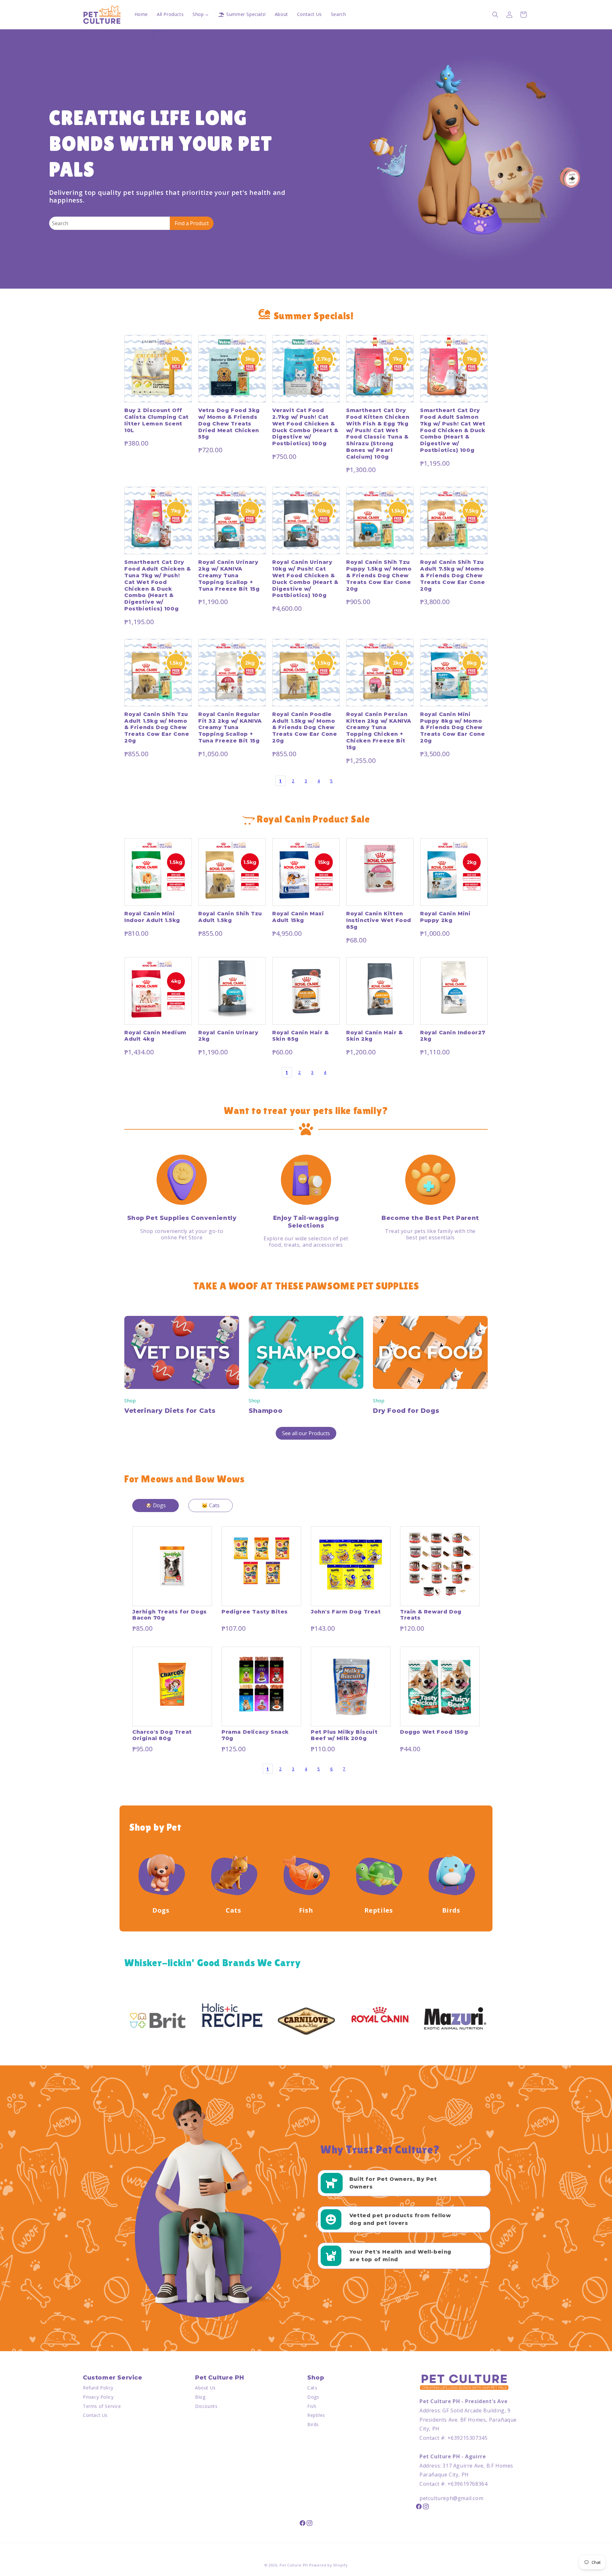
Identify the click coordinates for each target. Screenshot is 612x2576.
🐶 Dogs (156, 1505)
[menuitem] (141, 14)
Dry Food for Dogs (406, 1411)
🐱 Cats (211, 1505)
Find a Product (192, 223)
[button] (495, 15)
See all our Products (306, 1433)
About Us (205, 2388)
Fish (312, 2406)
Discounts (206, 2406)
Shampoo (266, 1411)
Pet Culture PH (294, 2565)
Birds (313, 2424)
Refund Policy (98, 2388)
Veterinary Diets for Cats (170, 1411)
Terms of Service (102, 2406)
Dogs (313, 2397)
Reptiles (316, 2415)
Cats (312, 2388)
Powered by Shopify (328, 2565)
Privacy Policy (98, 2397)
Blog (200, 2397)
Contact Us (95, 2415)
